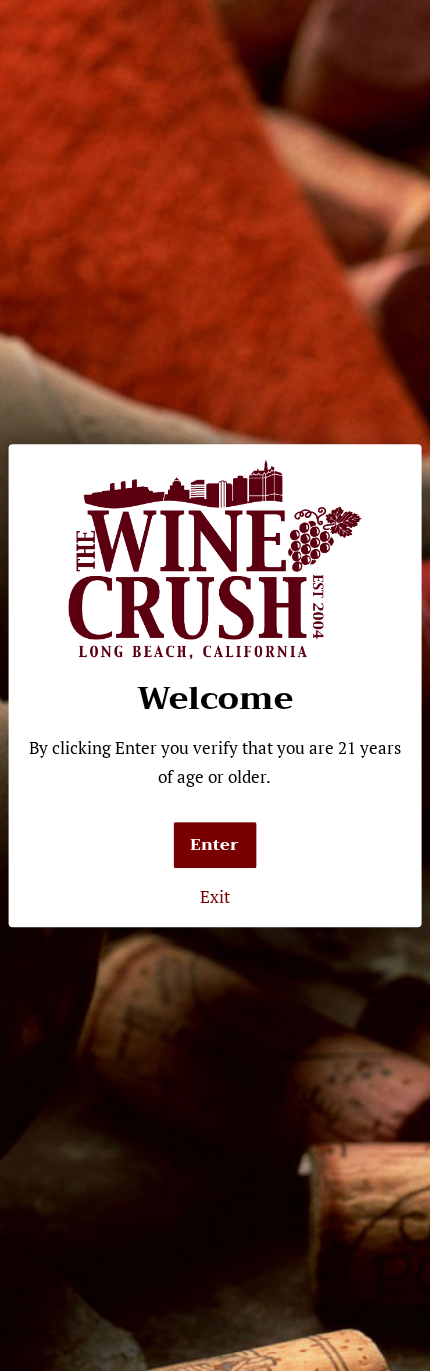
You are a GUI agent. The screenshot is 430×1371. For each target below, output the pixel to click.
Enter (214, 845)
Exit (215, 896)
